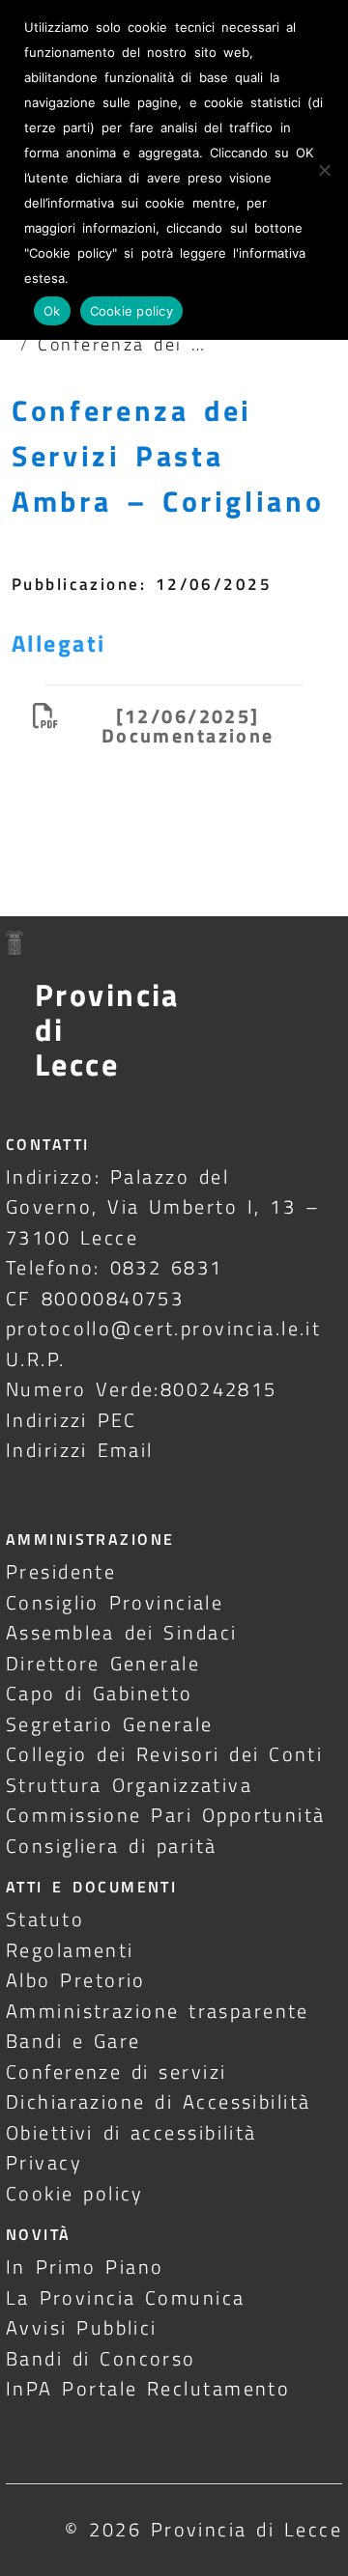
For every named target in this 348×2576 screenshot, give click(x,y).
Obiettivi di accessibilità (131, 2132)
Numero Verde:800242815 (142, 1389)
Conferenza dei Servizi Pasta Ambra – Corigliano (168, 456)
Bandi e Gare (73, 2041)
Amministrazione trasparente (158, 2011)
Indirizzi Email (80, 1450)
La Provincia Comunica (126, 2297)
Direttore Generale (103, 1663)
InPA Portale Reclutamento (148, 2388)
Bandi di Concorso (101, 2358)
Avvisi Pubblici (82, 2327)
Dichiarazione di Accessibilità (158, 2101)
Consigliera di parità (112, 1846)
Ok (52, 311)
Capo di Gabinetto (100, 1693)
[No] (324, 170)
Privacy (44, 2162)
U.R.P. (36, 1359)
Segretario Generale (109, 1724)
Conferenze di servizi (116, 2072)
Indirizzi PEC (72, 1420)
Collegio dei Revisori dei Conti (164, 1754)
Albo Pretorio (76, 1980)
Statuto (45, 1919)
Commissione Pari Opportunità (166, 1815)
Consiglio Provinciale (115, 1602)
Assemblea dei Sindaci (122, 1632)
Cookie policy (75, 2193)
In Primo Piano (85, 2267)
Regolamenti (70, 1950)
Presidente (61, 1571)
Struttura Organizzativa (129, 1785)
